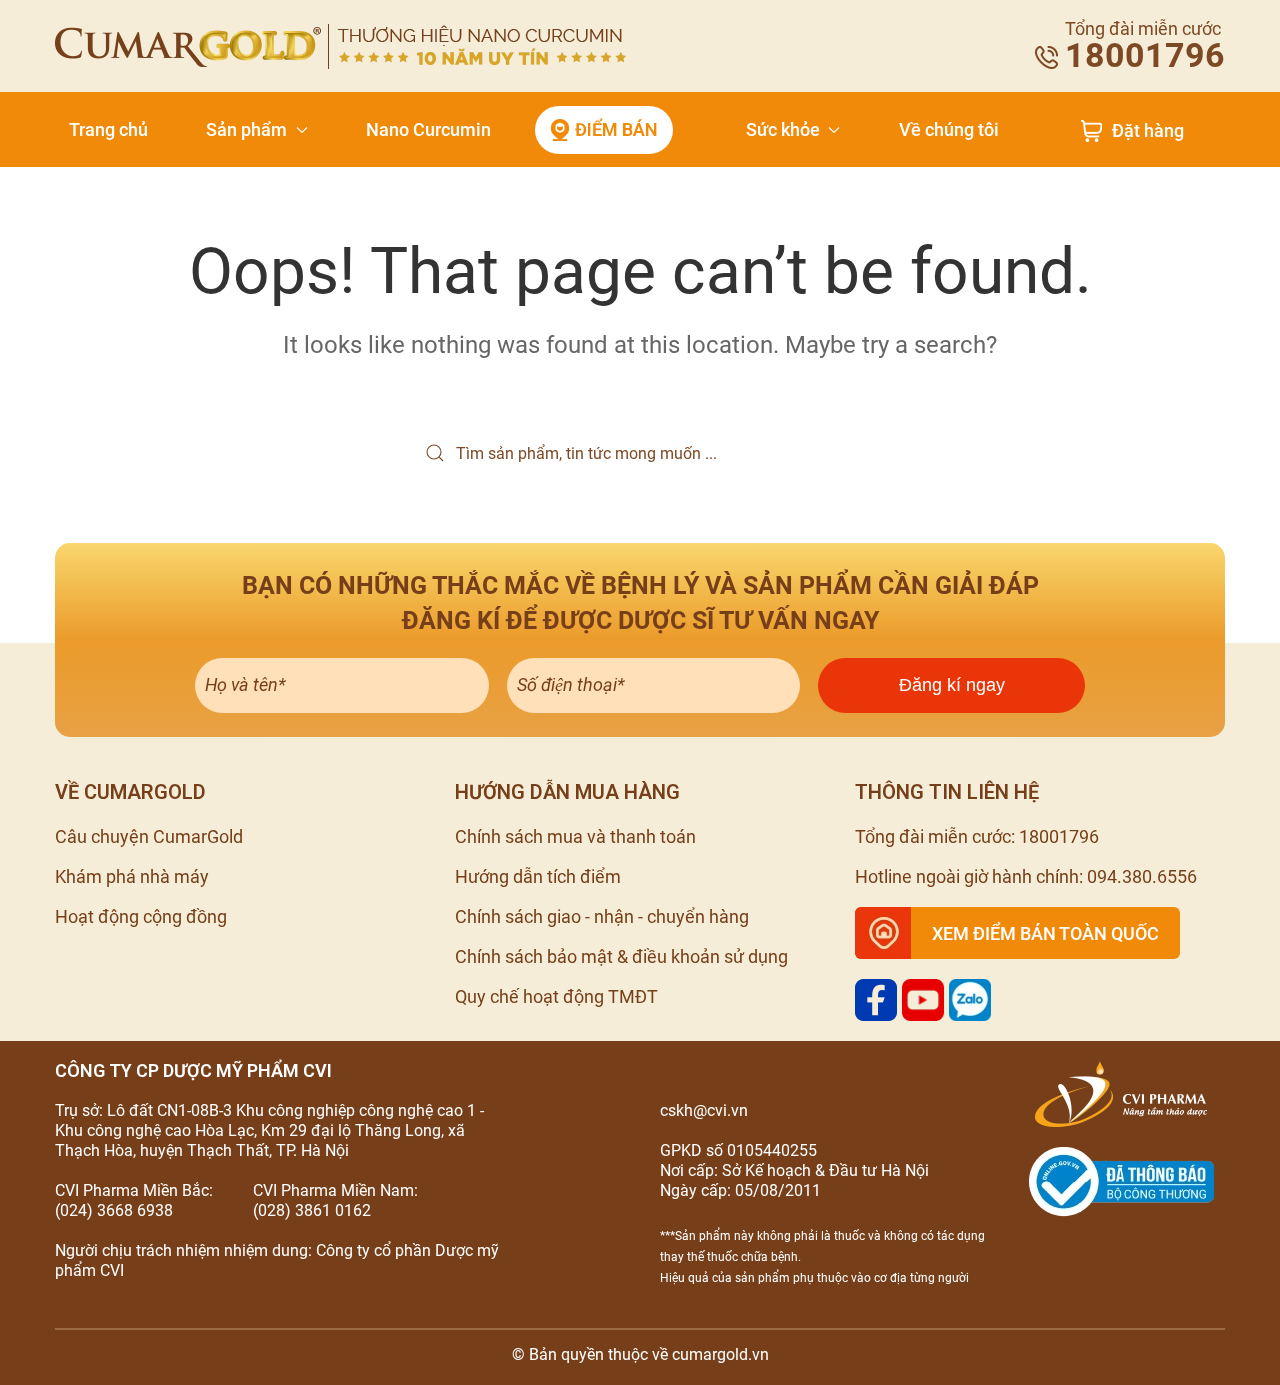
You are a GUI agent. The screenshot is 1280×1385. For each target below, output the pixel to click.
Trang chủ (108, 129)
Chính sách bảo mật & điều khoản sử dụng (621, 956)
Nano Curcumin (428, 129)
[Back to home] (340, 46)
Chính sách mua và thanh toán (575, 836)
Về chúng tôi (949, 129)
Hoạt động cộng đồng (141, 916)
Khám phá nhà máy (132, 876)
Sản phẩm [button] (246, 129)
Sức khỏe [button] (783, 129)
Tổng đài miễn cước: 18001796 (977, 836)
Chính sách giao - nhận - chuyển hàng (602, 916)
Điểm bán (616, 129)
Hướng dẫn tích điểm (538, 876)
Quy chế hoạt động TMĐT (556, 996)
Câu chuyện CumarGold (149, 836)
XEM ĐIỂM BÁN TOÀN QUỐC (1045, 933)
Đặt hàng (1148, 131)
